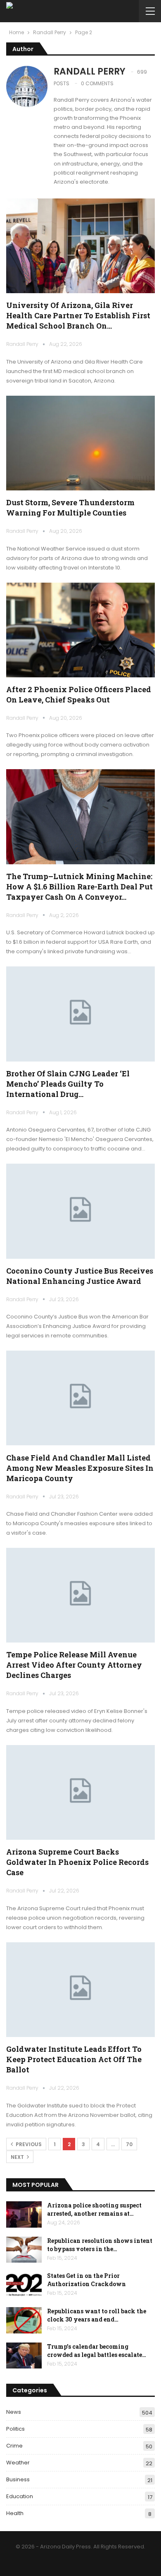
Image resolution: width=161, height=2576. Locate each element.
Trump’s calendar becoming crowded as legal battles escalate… (97, 2351)
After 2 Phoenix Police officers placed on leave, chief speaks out (79, 694)
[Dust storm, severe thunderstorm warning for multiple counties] (80, 443)
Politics (15, 2429)
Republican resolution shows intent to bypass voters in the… (100, 2245)
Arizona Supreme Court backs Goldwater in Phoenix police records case (77, 1862)
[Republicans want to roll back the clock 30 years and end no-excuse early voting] (24, 2320)
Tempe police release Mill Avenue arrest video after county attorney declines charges (74, 1665)
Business (18, 2479)
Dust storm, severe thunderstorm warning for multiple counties (70, 507)
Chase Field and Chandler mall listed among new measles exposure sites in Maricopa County (80, 1468)
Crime (14, 2446)
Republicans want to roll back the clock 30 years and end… (97, 2315)
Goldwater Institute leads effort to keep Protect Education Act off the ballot (74, 2059)
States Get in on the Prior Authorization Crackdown (86, 2280)
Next (18, 2157)
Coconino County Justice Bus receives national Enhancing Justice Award (80, 1276)
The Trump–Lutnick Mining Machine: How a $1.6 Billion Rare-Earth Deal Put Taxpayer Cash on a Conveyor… (79, 887)
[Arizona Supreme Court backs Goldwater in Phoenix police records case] (80, 1792)
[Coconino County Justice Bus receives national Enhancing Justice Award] (80, 1211)
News (14, 2412)
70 (129, 2144)
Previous (28, 2144)
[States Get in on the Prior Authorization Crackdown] (24, 2285)
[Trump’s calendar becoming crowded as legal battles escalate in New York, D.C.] (24, 2356)
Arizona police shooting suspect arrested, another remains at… (94, 2209)
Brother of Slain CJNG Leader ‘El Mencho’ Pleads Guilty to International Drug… (68, 1084)
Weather (18, 2463)
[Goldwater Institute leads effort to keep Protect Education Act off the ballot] (80, 1990)
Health (15, 2513)
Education (20, 2496)
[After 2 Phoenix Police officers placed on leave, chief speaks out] (80, 630)
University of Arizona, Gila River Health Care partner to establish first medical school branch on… (78, 315)
